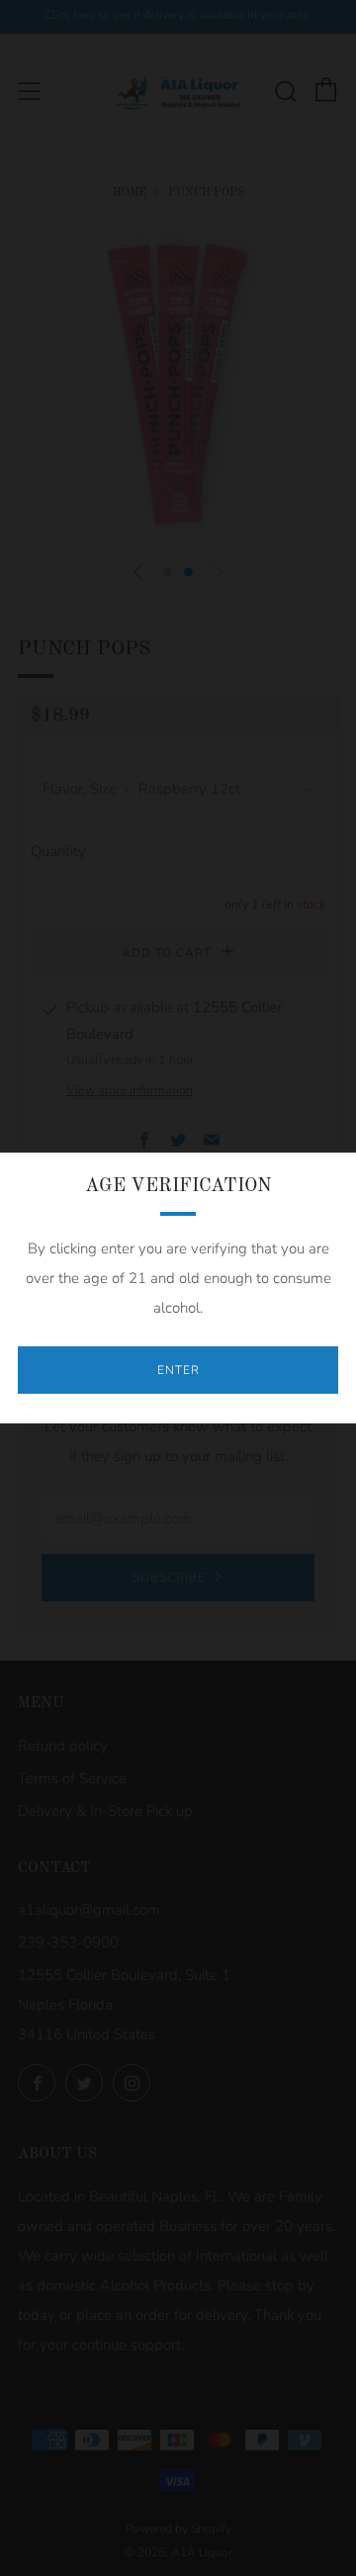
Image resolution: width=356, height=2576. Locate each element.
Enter (178, 1370)
